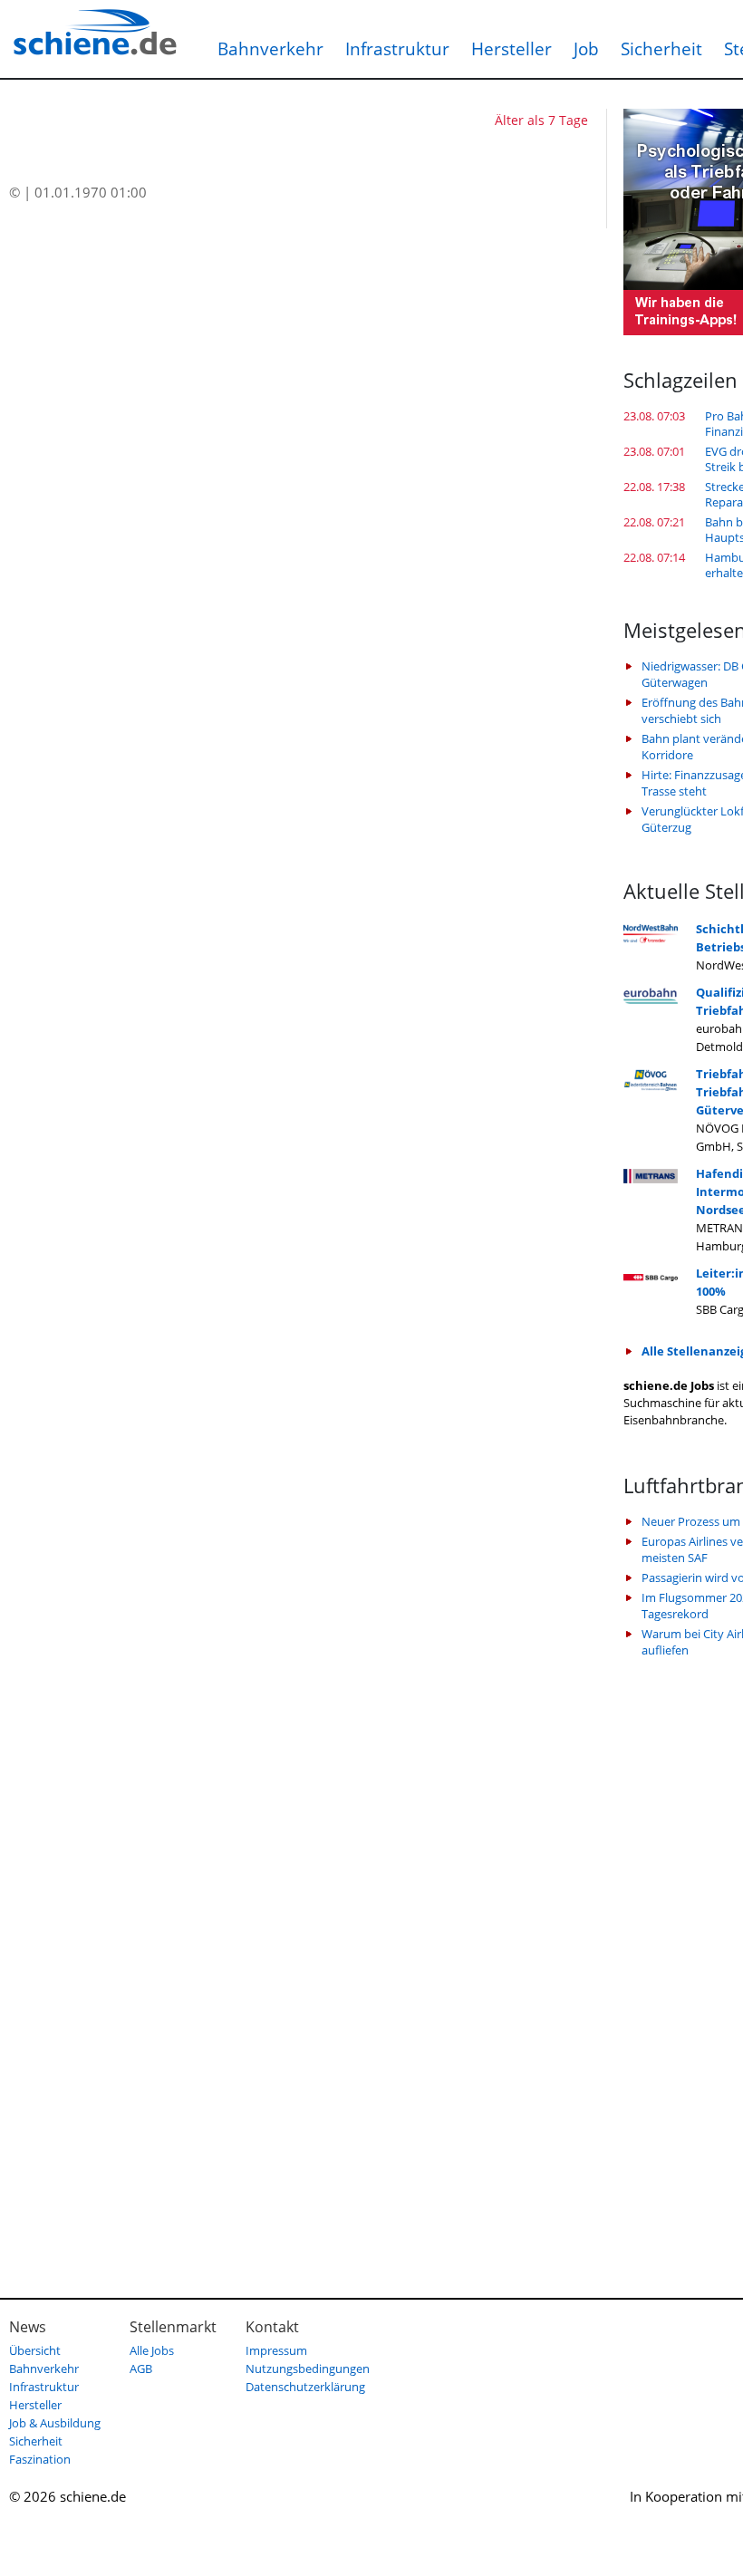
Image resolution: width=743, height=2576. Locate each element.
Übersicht (35, 2350)
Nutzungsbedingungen (308, 2369)
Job (586, 49)
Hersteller (511, 49)
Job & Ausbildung (55, 2423)
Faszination (40, 2459)
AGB (141, 2369)
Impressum (276, 2350)
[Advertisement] (683, 1966)
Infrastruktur (397, 49)
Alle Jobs (152, 2350)
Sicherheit (661, 49)
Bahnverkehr (270, 49)
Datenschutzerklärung (305, 2387)
